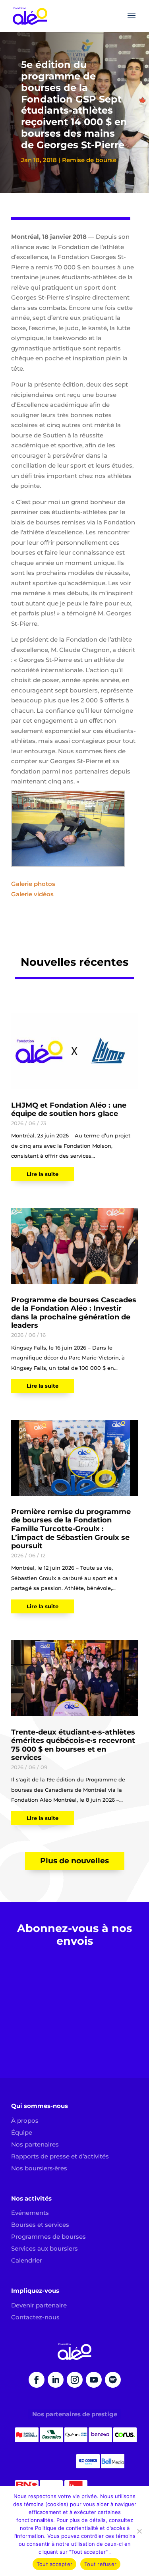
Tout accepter (54, 2564)
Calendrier (27, 2260)
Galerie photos (33, 884)
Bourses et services (40, 2225)
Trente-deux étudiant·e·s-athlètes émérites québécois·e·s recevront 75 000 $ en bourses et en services (73, 1745)
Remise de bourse (89, 160)
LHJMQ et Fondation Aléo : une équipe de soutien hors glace (69, 1110)
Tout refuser (100, 2564)
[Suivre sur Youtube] (94, 2380)
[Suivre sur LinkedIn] (56, 2380)
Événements (30, 2213)
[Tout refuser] (139, 2531)
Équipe (22, 2132)
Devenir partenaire (39, 2305)
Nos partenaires (35, 2144)
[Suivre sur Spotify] (113, 2380)
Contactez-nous (35, 2317)
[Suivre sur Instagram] (75, 2380)
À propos (25, 2121)
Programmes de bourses (48, 2237)
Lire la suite (43, 1174)
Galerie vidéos (33, 894)
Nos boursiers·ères (39, 2168)
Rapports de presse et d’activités (60, 2156)
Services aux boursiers (45, 2248)
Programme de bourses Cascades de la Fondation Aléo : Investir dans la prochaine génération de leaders (74, 1313)
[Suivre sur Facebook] (37, 2380)
